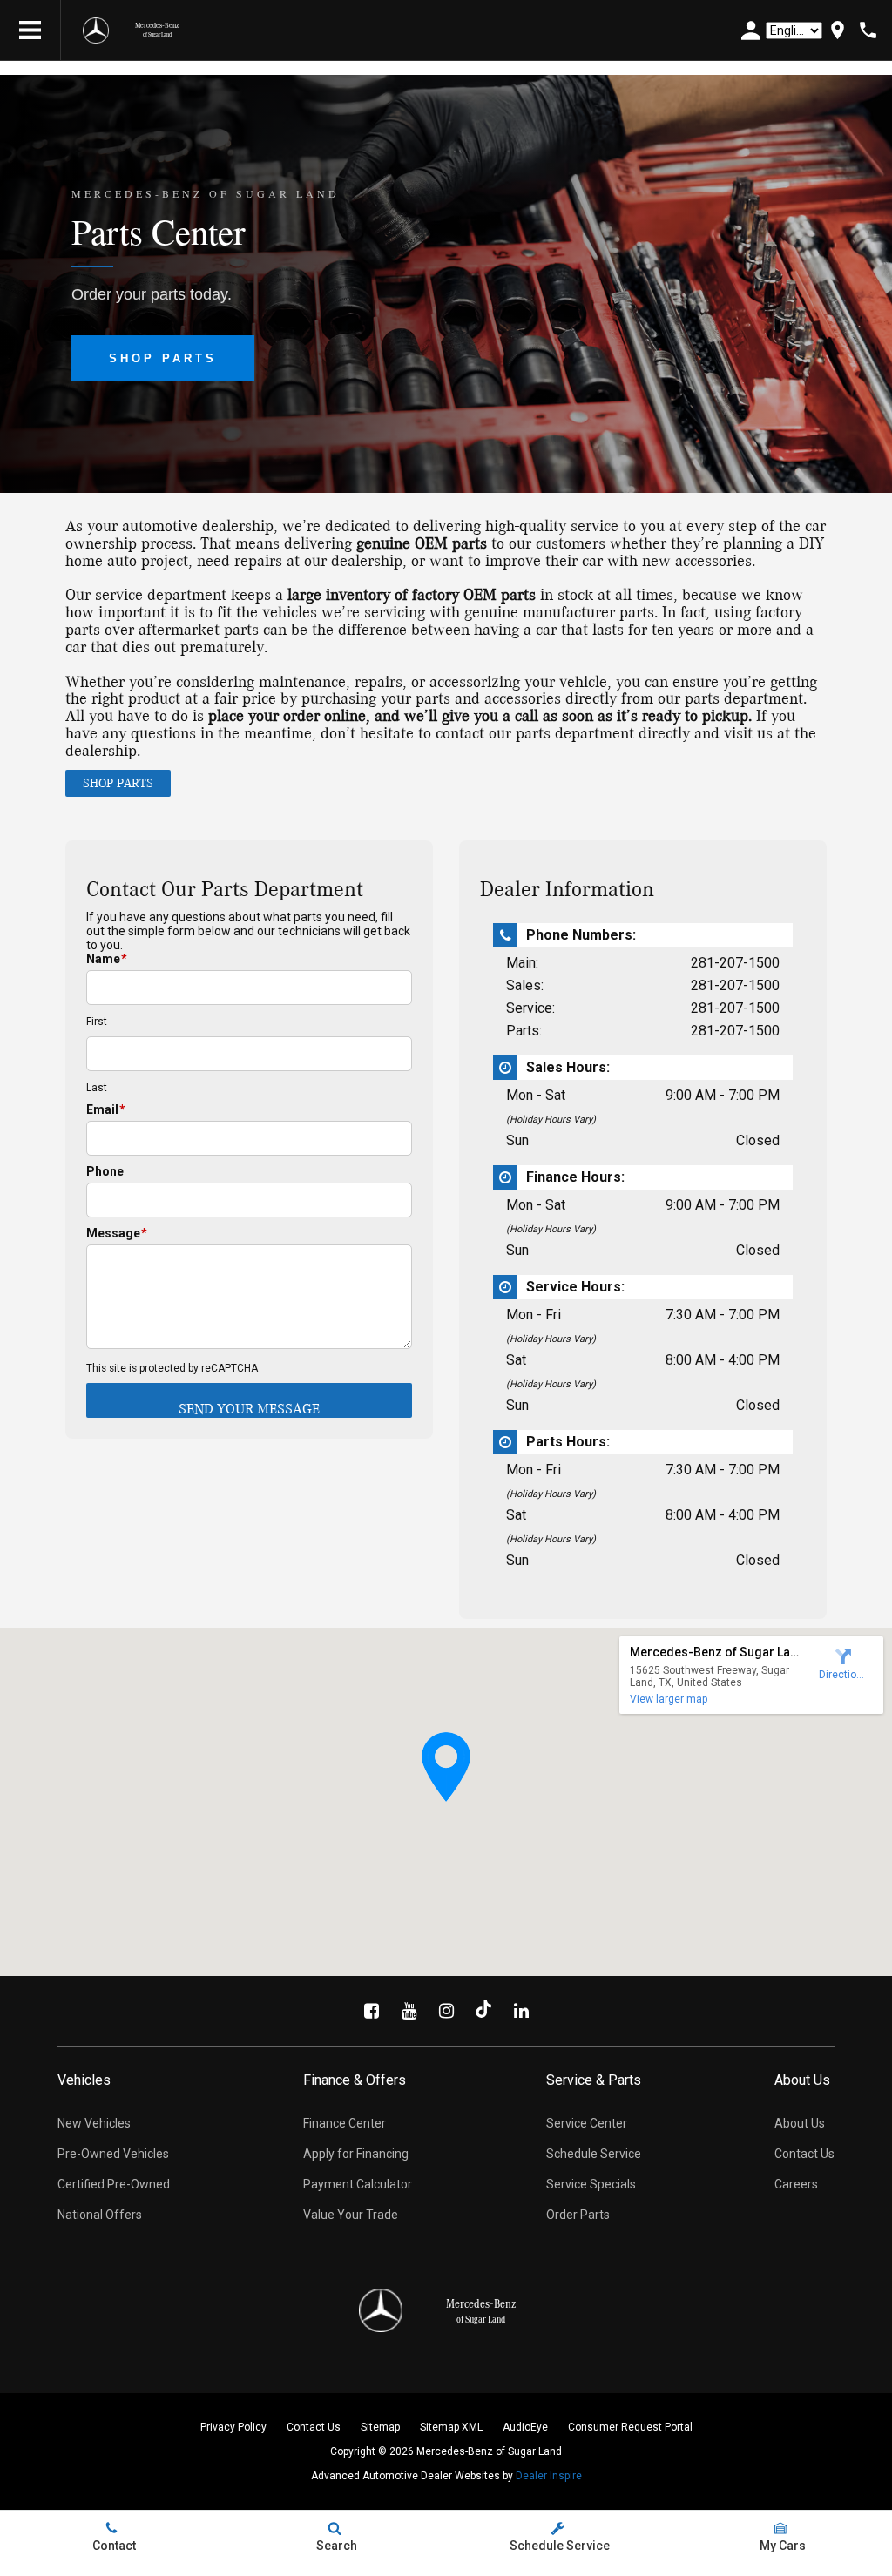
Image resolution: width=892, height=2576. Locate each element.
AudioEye (525, 2427)
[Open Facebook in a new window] (371, 2011)
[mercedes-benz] (96, 30)
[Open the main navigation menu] (30, 30)
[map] (838, 30)
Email (106, 1109)
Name (107, 959)
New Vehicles (94, 2123)
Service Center (587, 2123)
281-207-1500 (735, 963)
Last (97, 1088)
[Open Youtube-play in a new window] (409, 2011)
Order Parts (578, 2215)
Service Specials (591, 2184)
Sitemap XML (451, 2427)
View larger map (669, 1699)
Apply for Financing (356, 2154)
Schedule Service (594, 2154)
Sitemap (380, 2427)
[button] (446, 1767)
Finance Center (345, 2123)
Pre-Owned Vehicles (113, 2154)
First (97, 1022)
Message (117, 1233)
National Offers (100, 2215)
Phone (105, 1171)
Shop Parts (163, 358)
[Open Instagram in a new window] (446, 2011)
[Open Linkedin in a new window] (521, 2011)
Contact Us (804, 2154)
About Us (800, 2123)
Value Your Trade (351, 2215)
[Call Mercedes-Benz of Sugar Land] (868, 30)
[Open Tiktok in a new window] (483, 2011)
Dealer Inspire (549, 2476)
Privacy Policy (233, 2427)
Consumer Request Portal (630, 2427)
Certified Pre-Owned (114, 2184)
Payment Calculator (358, 2184)
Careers (796, 2184)
